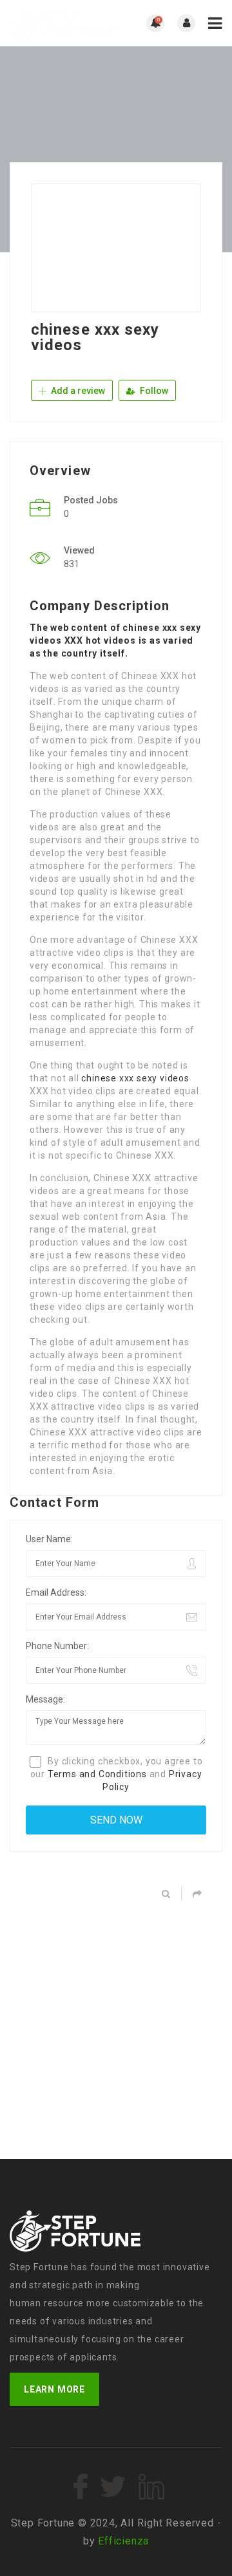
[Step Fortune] (63, 23)
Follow (153, 391)
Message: (45, 1699)
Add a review (77, 391)
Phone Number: (57, 1646)
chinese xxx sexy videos (135, 1078)
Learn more (54, 2389)
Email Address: (56, 1592)
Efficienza (123, 2541)
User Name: (49, 1539)
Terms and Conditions (97, 1774)
